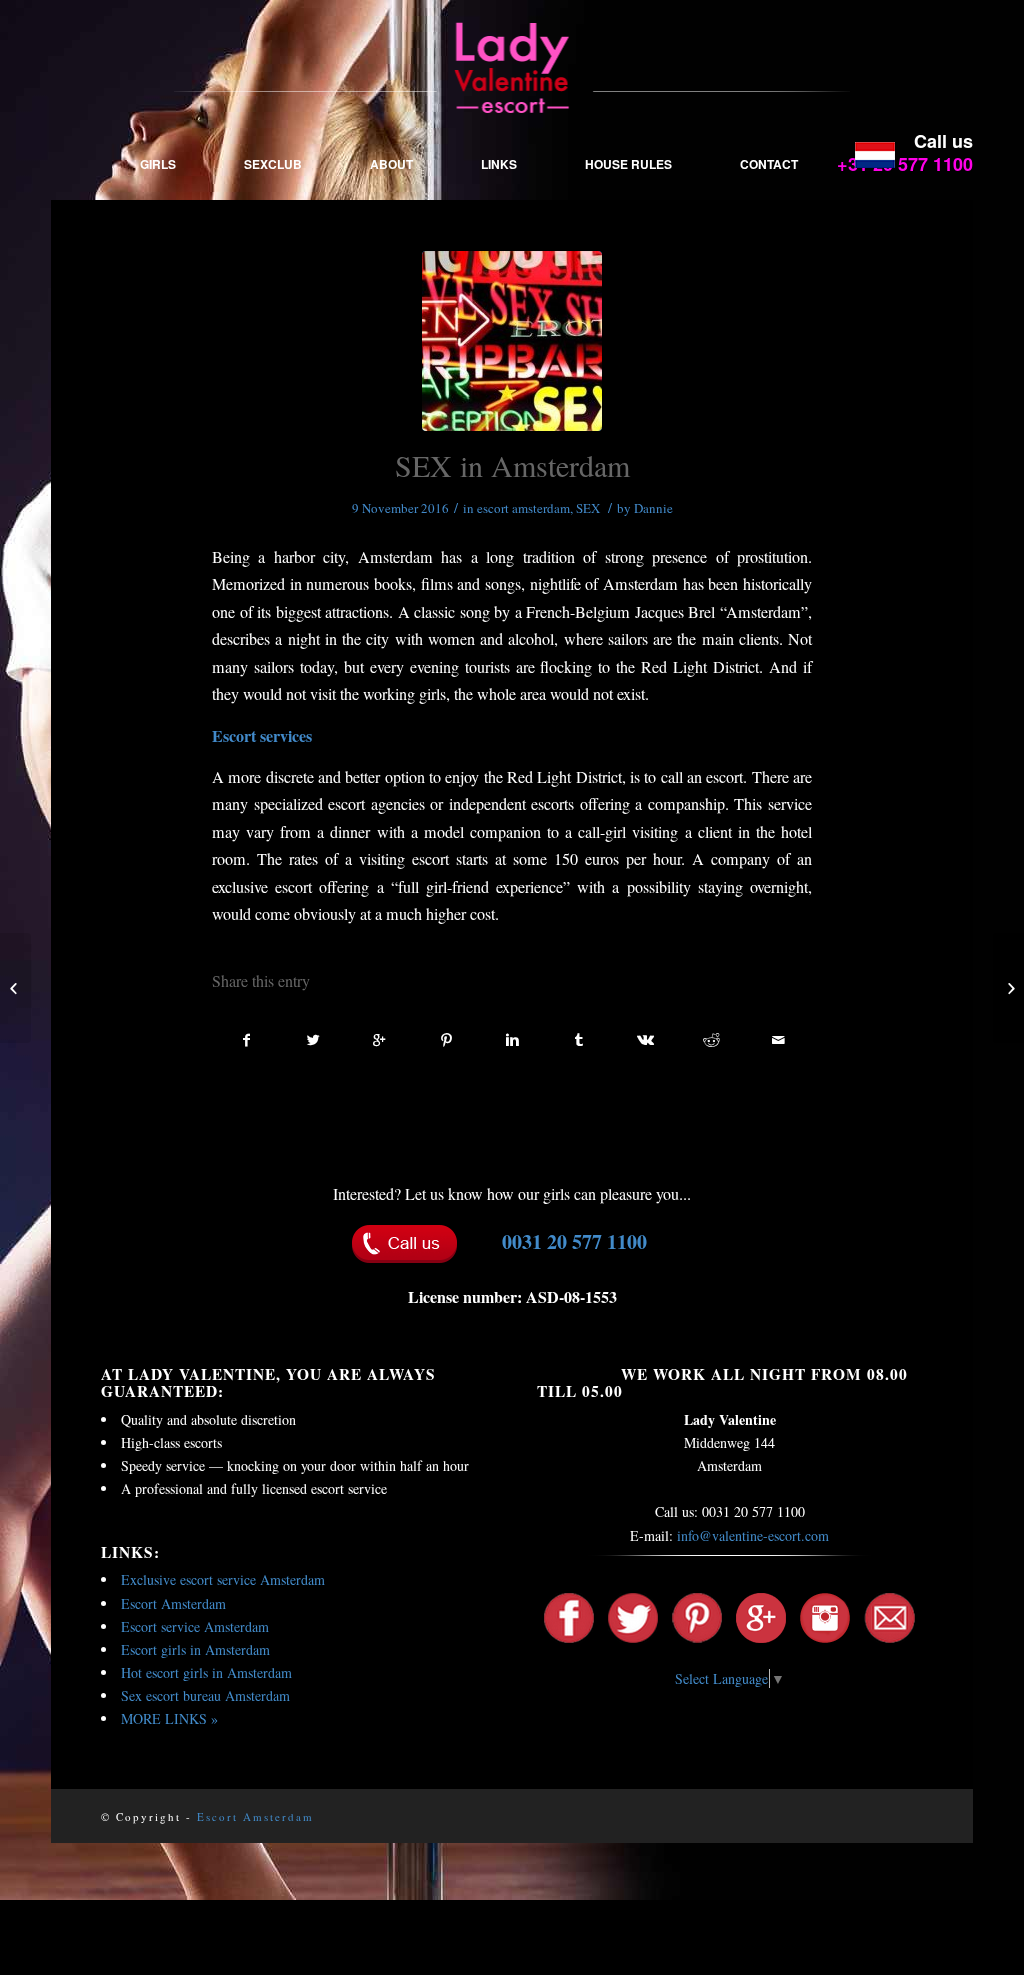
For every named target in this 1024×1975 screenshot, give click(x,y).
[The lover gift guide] (1008, 988)
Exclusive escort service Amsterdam (223, 1579)
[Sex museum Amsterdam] (15, 988)
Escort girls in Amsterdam (195, 1649)
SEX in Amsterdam (512, 465)
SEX (588, 508)
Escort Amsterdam (173, 1603)
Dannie (653, 508)
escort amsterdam (523, 508)
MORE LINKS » (169, 1718)
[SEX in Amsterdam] (512, 341)
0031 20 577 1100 (574, 1241)
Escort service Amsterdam (195, 1626)
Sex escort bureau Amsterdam (205, 1695)
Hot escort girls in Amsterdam (206, 1672)
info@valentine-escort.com (753, 1535)
